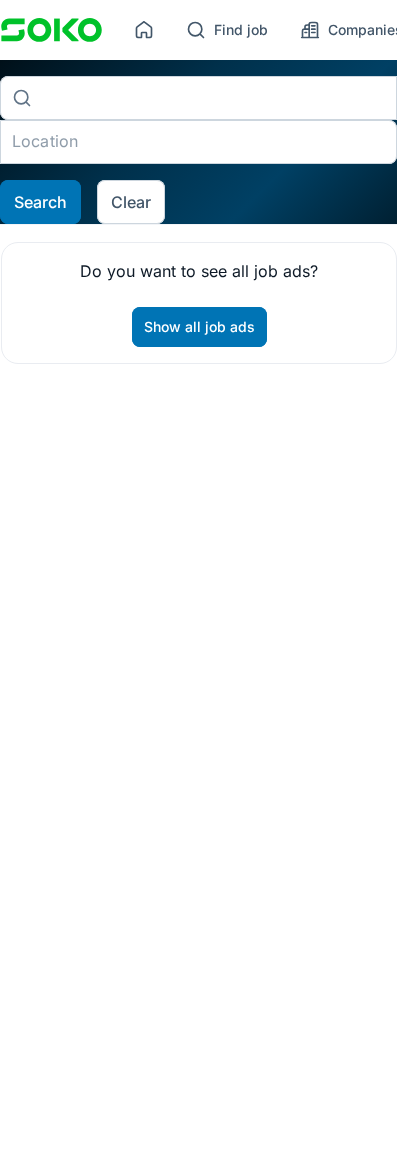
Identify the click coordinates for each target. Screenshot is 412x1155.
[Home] (144, 30)
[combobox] (214, 98)
